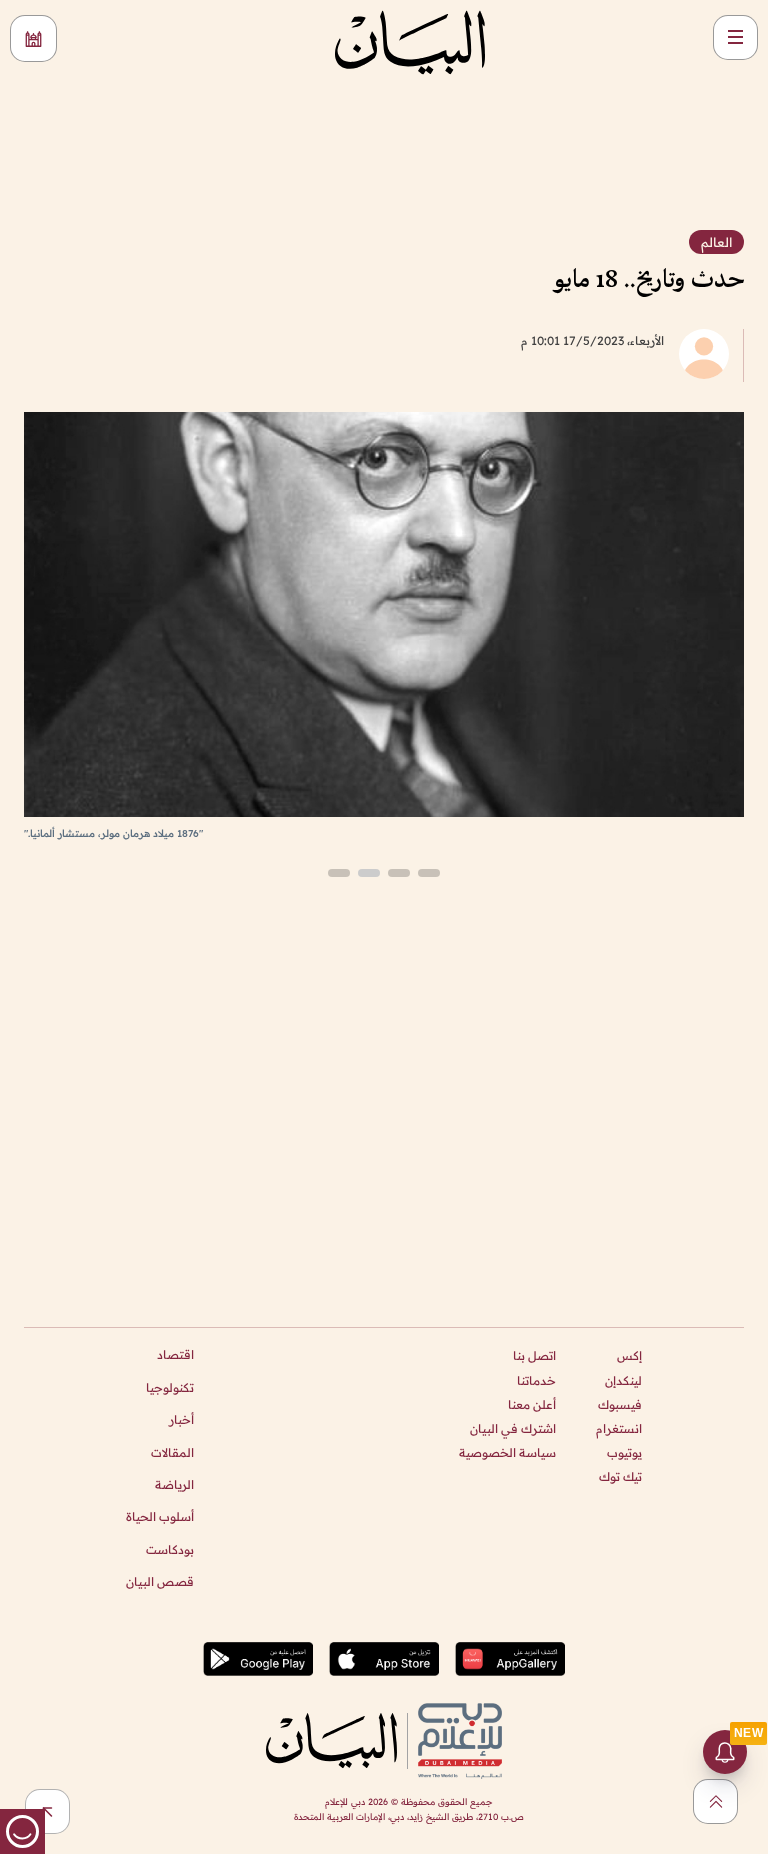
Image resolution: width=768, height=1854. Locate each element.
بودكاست (170, 1549)
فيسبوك (620, 1404)
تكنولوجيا (170, 1387)
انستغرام (619, 1428)
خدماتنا (536, 1380)
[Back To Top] (715, 1801)
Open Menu (735, 37)
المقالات (172, 1452)
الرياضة (174, 1484)
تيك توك (620, 1476)
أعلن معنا (532, 1404)
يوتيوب (624, 1452)
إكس (629, 1355)
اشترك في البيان (513, 1428)
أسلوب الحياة (160, 1516)
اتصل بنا (534, 1355)
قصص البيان (160, 1581)
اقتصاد (175, 1354)
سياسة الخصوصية (507, 1452)
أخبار (181, 1419)
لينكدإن (623, 1380)
